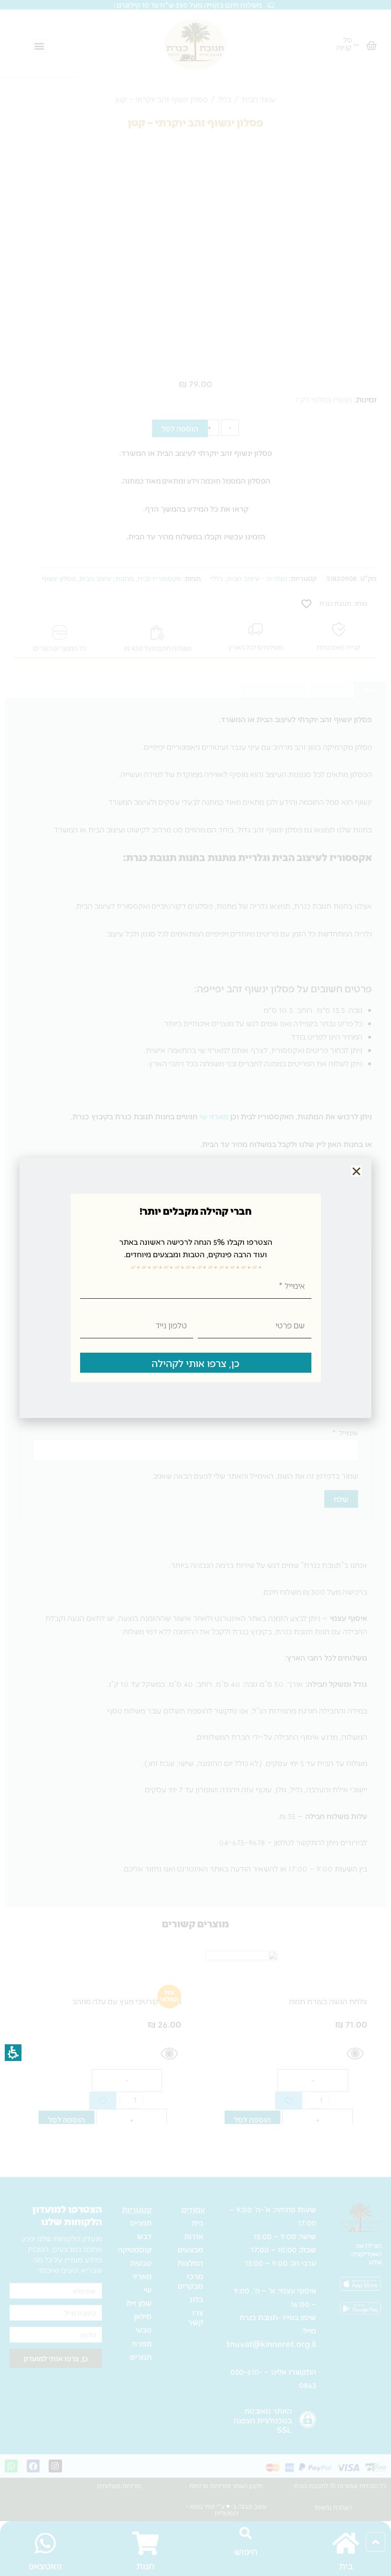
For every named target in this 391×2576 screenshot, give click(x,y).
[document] (195, 1288)
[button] (356, 1171)
